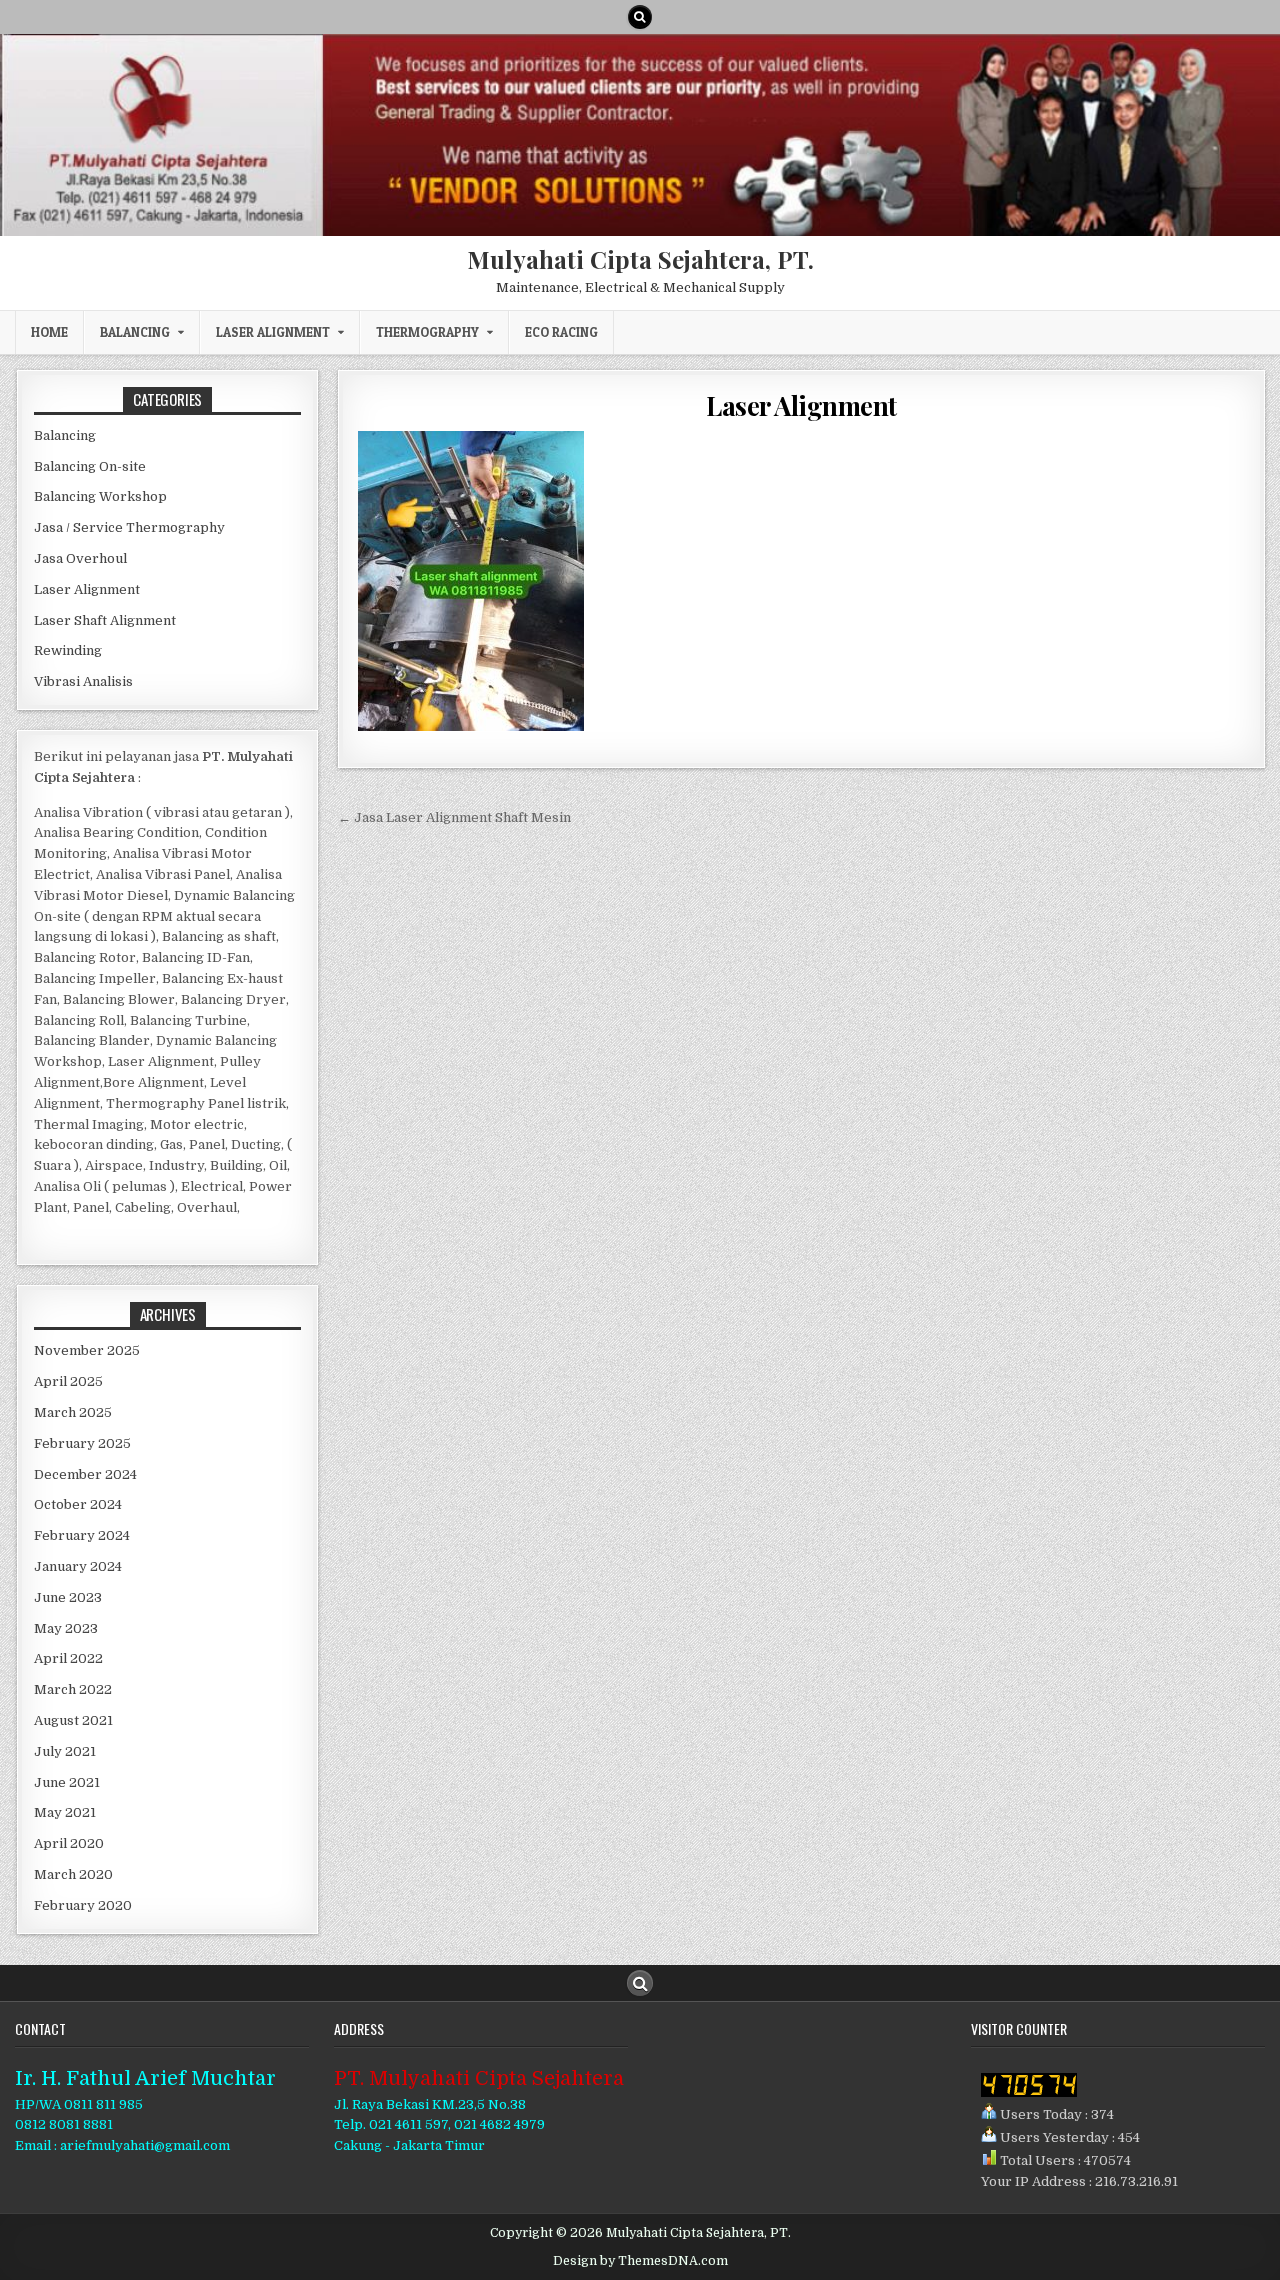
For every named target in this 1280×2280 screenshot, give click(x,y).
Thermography (427, 332)
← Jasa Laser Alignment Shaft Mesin (454, 817)
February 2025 (82, 1443)
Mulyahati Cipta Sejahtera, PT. (640, 259)
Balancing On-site (90, 466)
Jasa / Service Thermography (129, 527)
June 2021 (67, 1782)
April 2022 (68, 1658)
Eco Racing (561, 332)
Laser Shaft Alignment (105, 620)
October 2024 (78, 1504)
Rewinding (68, 650)
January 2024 (78, 1566)
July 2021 (65, 1751)
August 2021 (73, 1720)
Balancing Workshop (100, 496)
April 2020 (69, 1843)
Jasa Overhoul (80, 558)
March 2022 (73, 1689)
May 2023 (66, 1628)
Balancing (135, 332)
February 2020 (83, 1905)
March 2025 (73, 1412)
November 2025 (87, 1350)
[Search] (640, 17)
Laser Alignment (273, 332)
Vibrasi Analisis (83, 681)
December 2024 (85, 1474)
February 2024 (82, 1535)
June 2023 (68, 1597)
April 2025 (68, 1381)
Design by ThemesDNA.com (640, 2261)
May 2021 (65, 1812)
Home (49, 332)
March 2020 (73, 1874)
